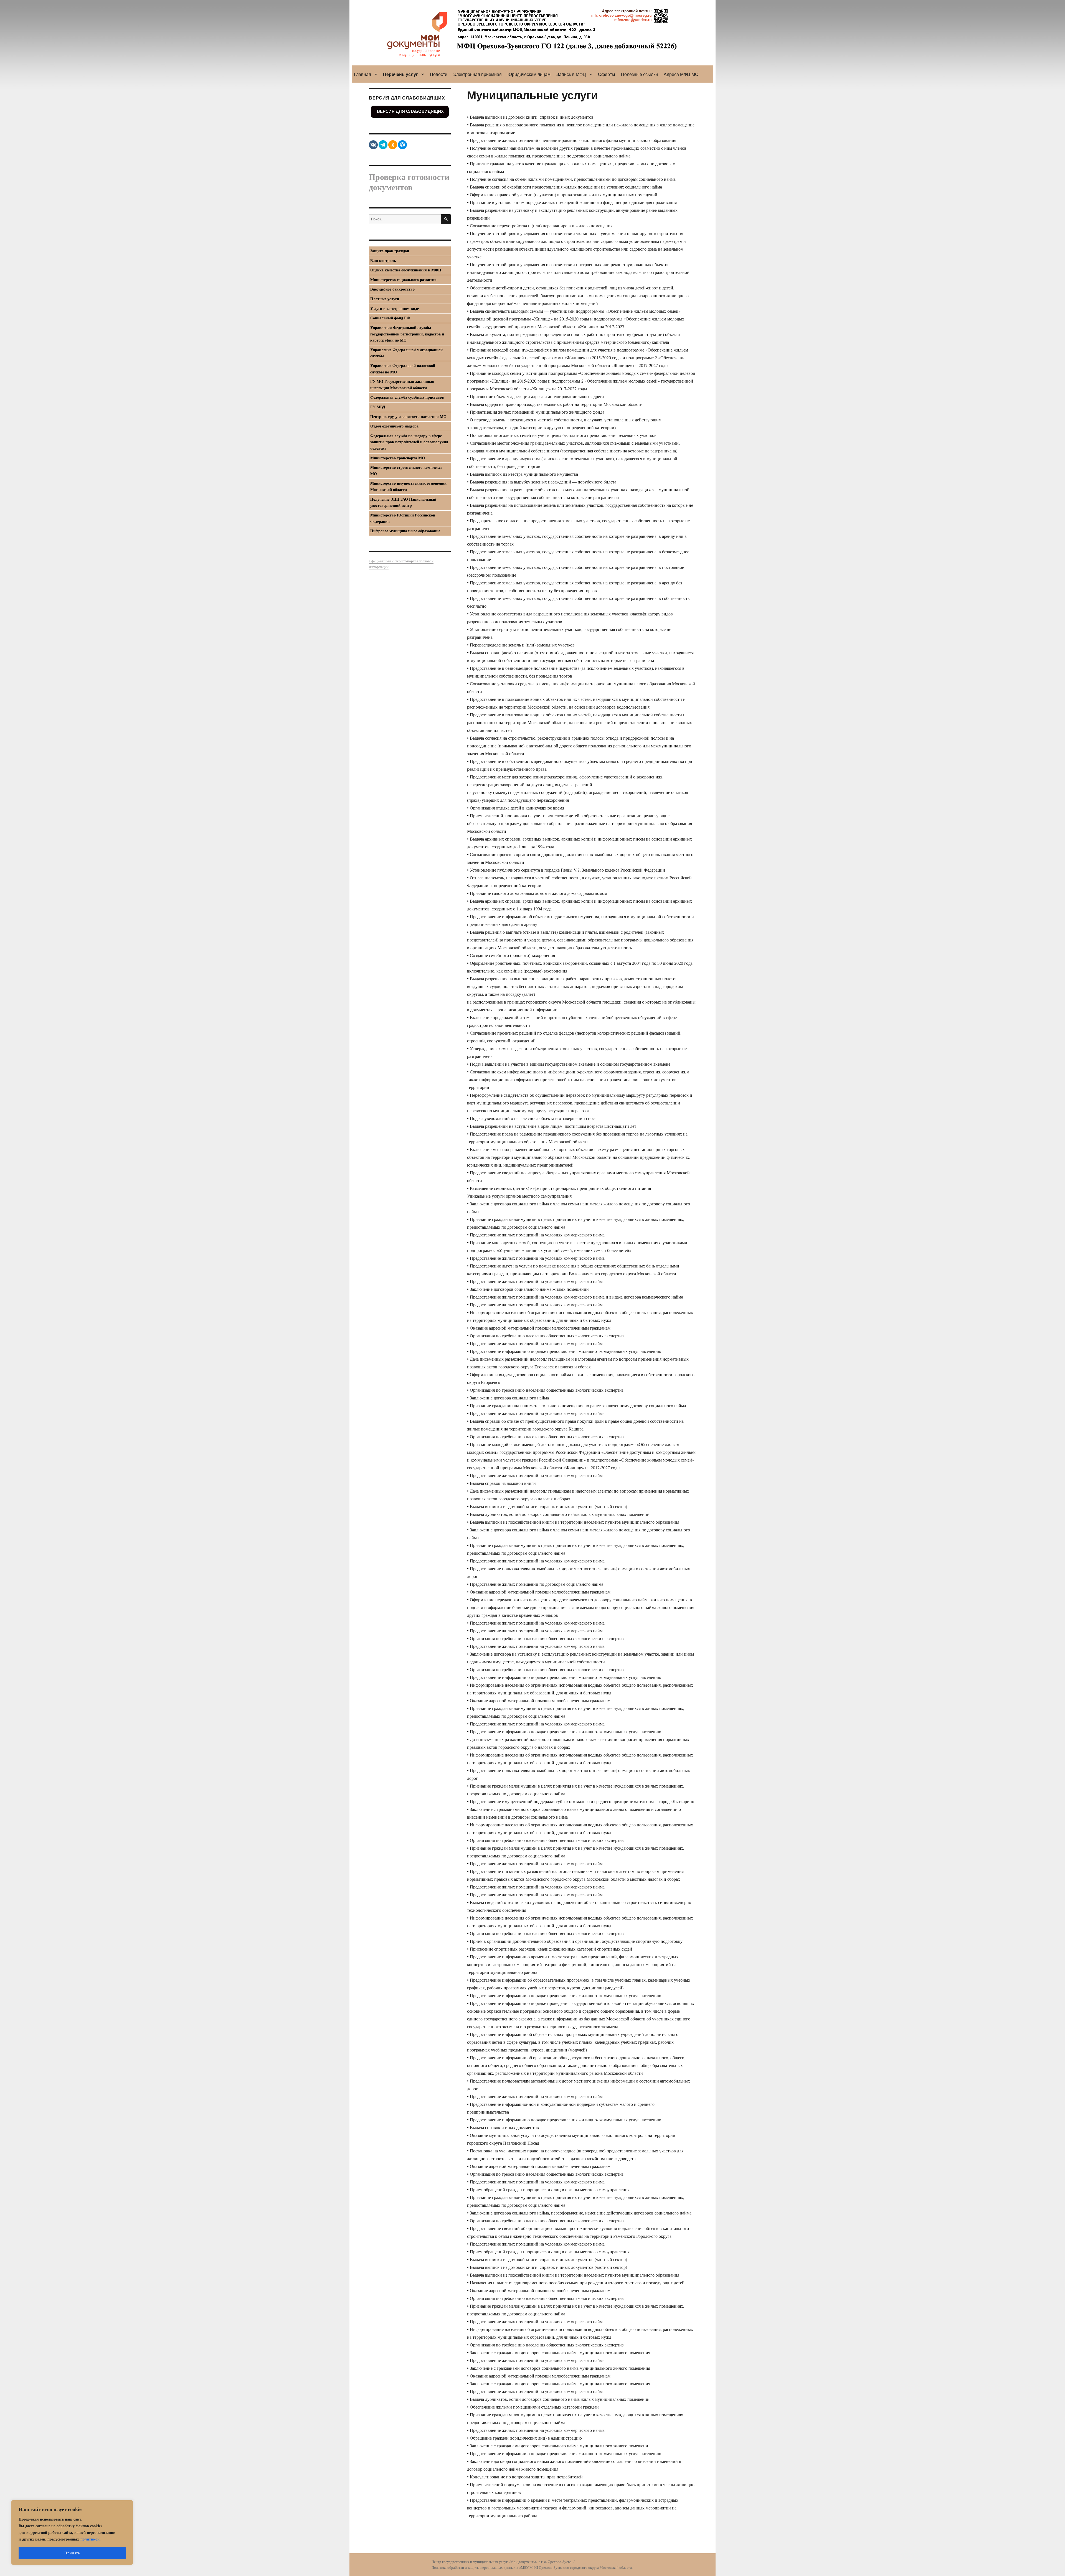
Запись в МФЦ (571, 74)
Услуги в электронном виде (395, 308)
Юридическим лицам (529, 74)
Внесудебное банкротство (392, 289)
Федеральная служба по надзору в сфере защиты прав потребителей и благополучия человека (409, 442)
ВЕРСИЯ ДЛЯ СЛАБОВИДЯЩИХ (410, 111)
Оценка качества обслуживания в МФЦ (406, 270)
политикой (90, 2539)
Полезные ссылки (639, 74)
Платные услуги (385, 299)
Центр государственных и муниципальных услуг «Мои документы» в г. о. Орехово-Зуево (502, 2562)
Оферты (607, 74)
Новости (439, 74)
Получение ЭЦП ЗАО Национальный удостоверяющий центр (403, 502)
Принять (72, 2553)
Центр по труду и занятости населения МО (408, 417)
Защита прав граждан (390, 251)
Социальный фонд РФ (390, 318)
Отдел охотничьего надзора (394, 426)
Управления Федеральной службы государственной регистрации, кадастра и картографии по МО (407, 334)
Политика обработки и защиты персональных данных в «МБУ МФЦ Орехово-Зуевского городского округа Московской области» (533, 2567)
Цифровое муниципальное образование (405, 531)
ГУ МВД (378, 407)
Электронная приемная (477, 74)
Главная (362, 74)
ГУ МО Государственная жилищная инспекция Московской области (402, 385)
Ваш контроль (383, 260)
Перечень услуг (400, 74)
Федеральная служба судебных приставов (407, 397)
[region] (72, 2532)
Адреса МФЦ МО (681, 74)
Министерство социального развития (403, 280)
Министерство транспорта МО (398, 458)
